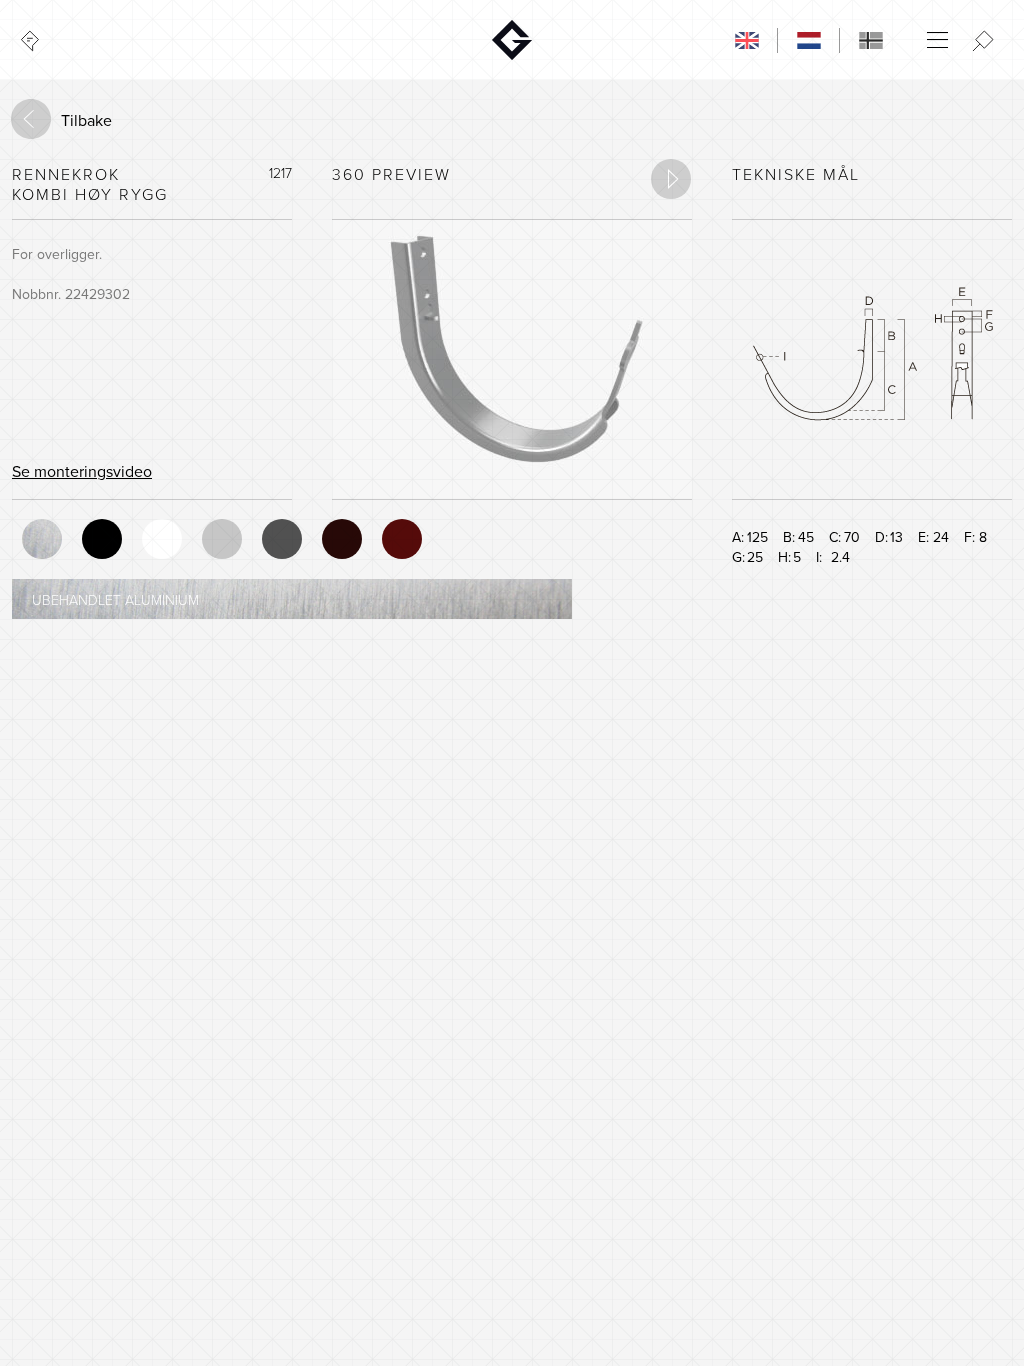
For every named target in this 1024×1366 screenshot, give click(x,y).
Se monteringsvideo (82, 472)
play (671, 179)
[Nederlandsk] (809, 40)
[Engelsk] (747, 40)
